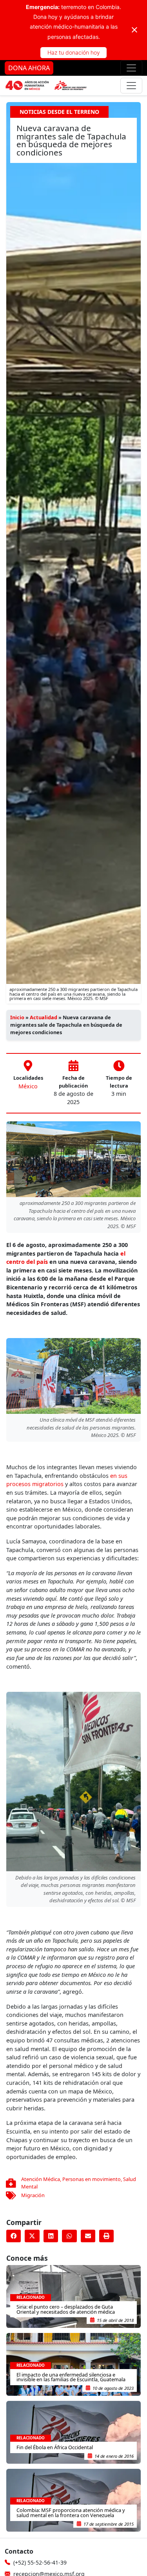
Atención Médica (41, 2179)
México (28, 1086)
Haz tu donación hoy (74, 52)
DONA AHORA (29, 68)
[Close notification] (134, 30)
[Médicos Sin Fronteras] (46, 86)
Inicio (17, 1017)
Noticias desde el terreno (59, 112)
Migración (33, 2195)
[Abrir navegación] (131, 68)
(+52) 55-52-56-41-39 (40, 2562)
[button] (14, 2236)
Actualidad (44, 1017)
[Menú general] (131, 86)
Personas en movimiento (92, 2179)
